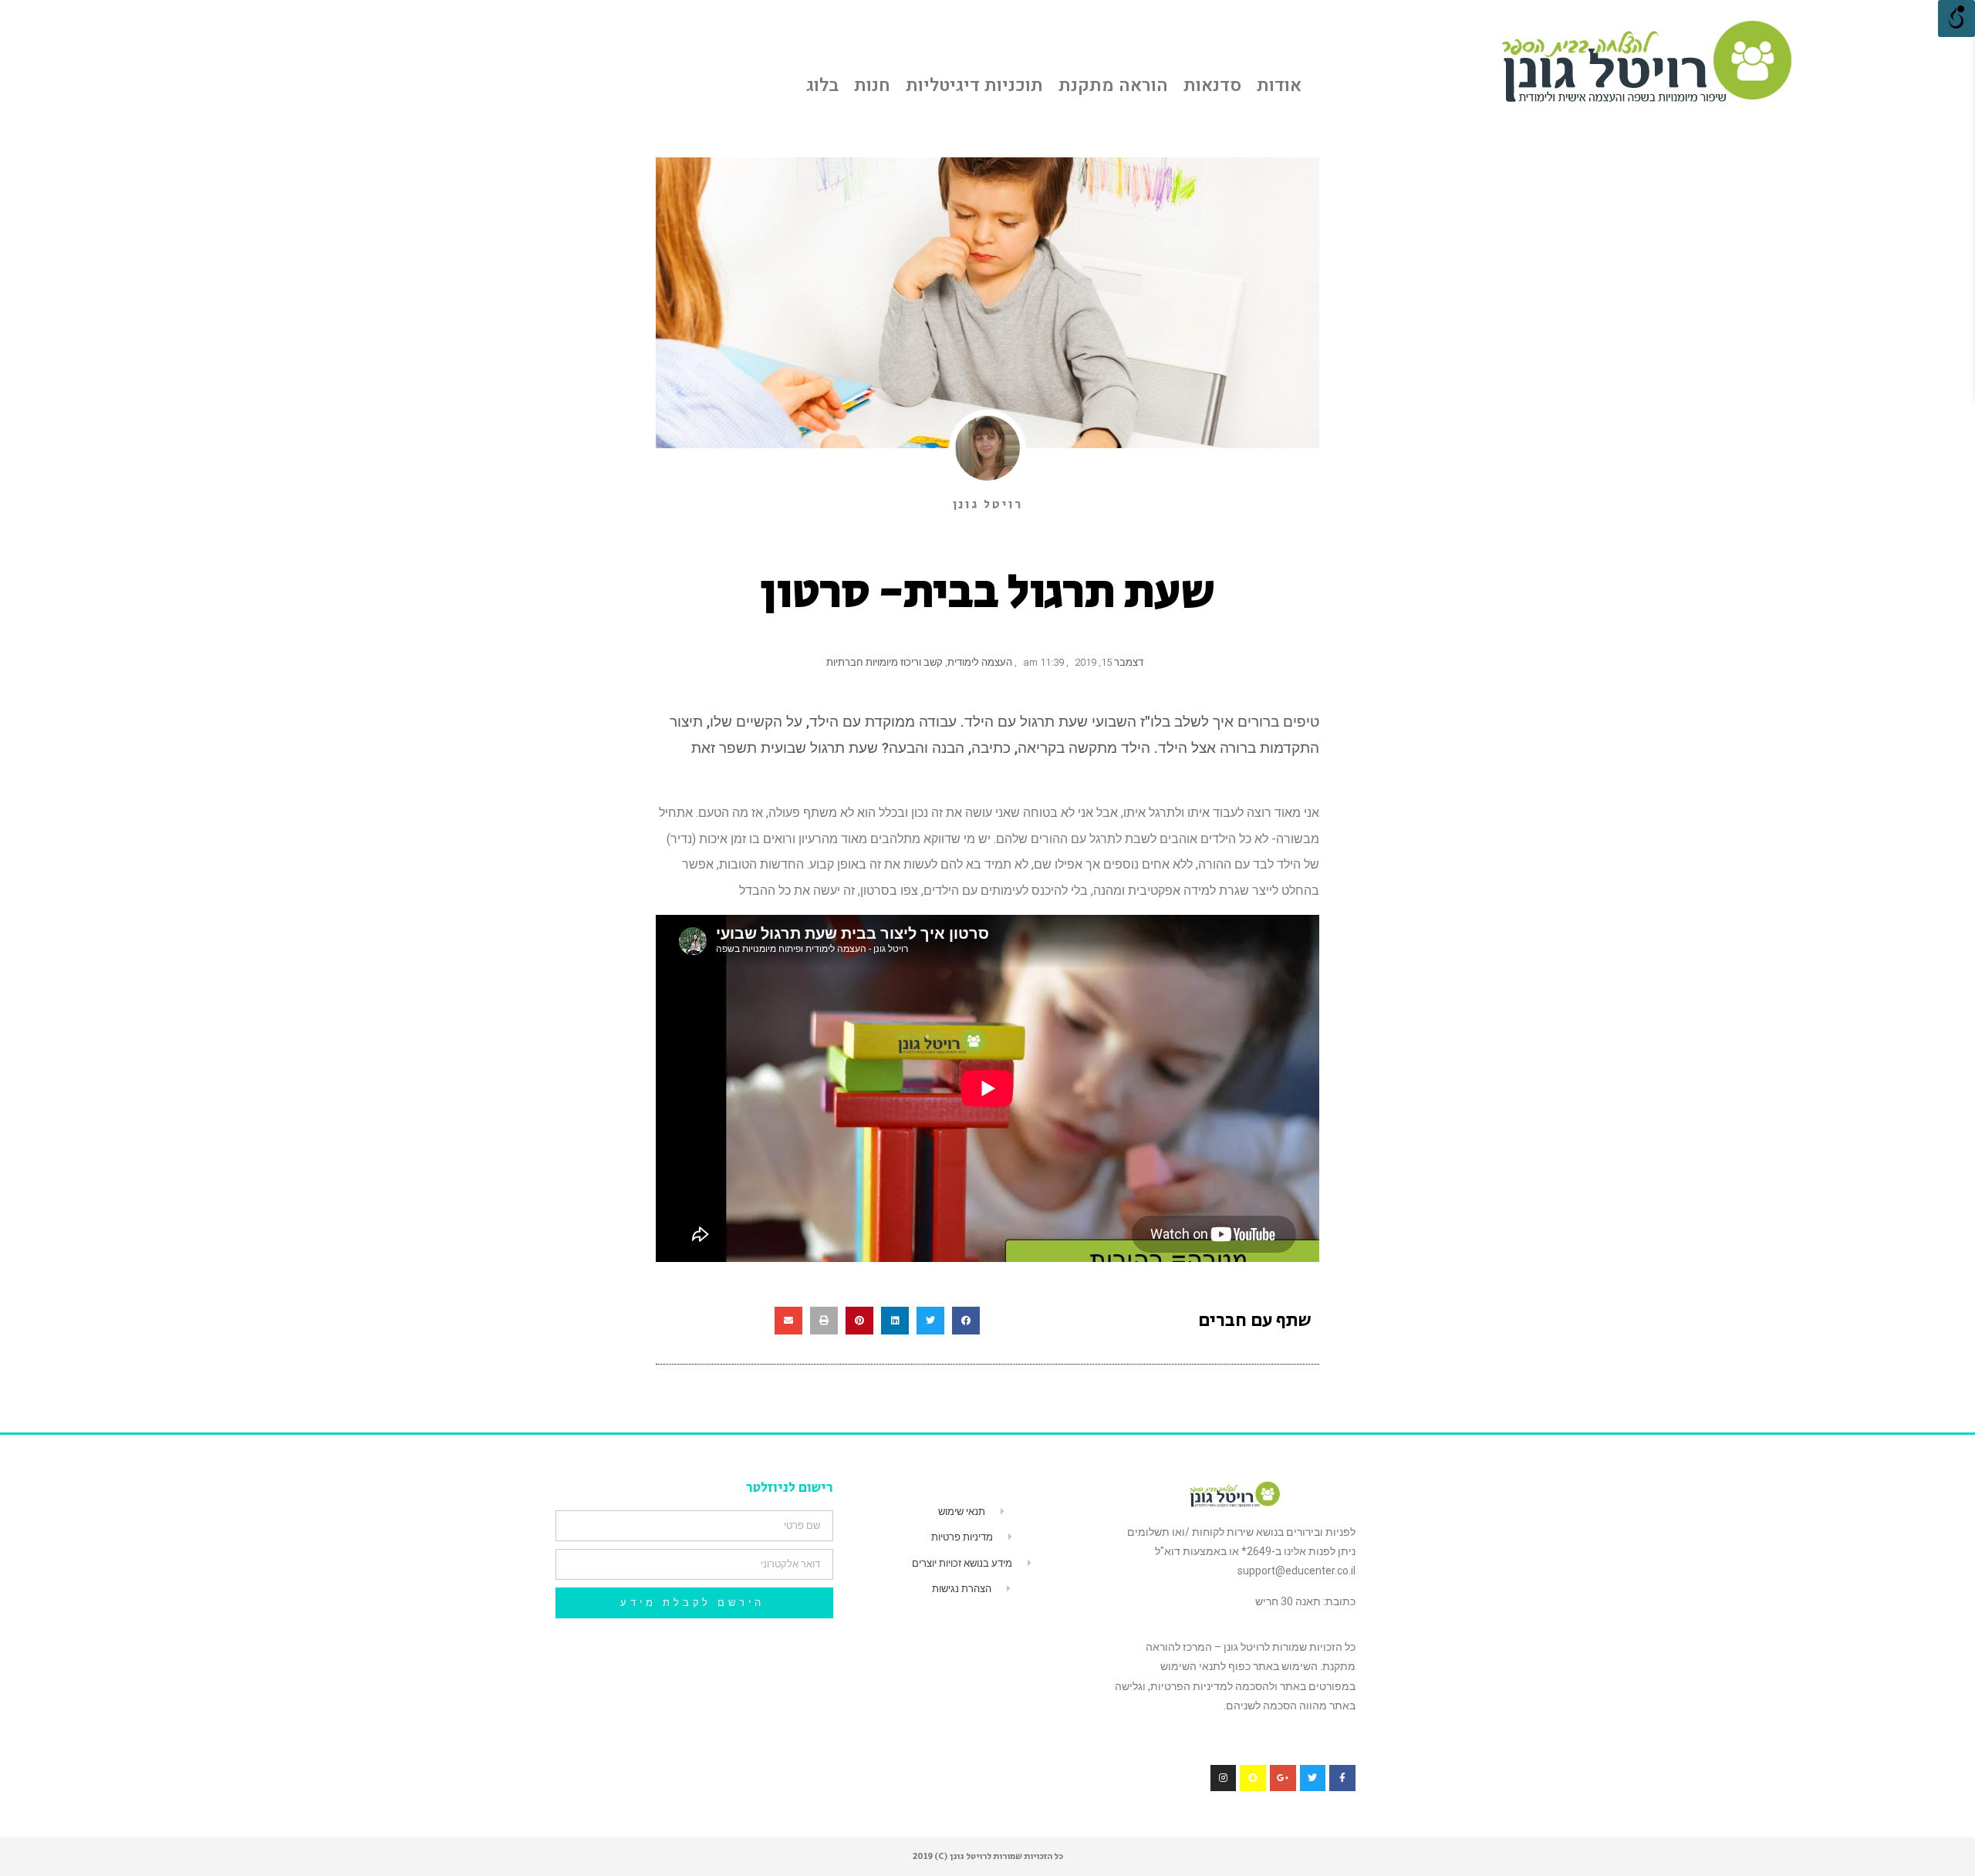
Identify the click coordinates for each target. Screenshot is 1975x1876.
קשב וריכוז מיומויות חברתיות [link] (885, 662)
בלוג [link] (822, 86)
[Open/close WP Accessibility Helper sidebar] (1956, 19)
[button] (966, 1321)
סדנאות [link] (1212, 86)
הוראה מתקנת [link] (1113, 86)
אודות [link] (1279, 86)
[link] (1646, 61)
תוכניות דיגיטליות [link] (974, 86)
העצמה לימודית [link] (980, 662)
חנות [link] (872, 86)
